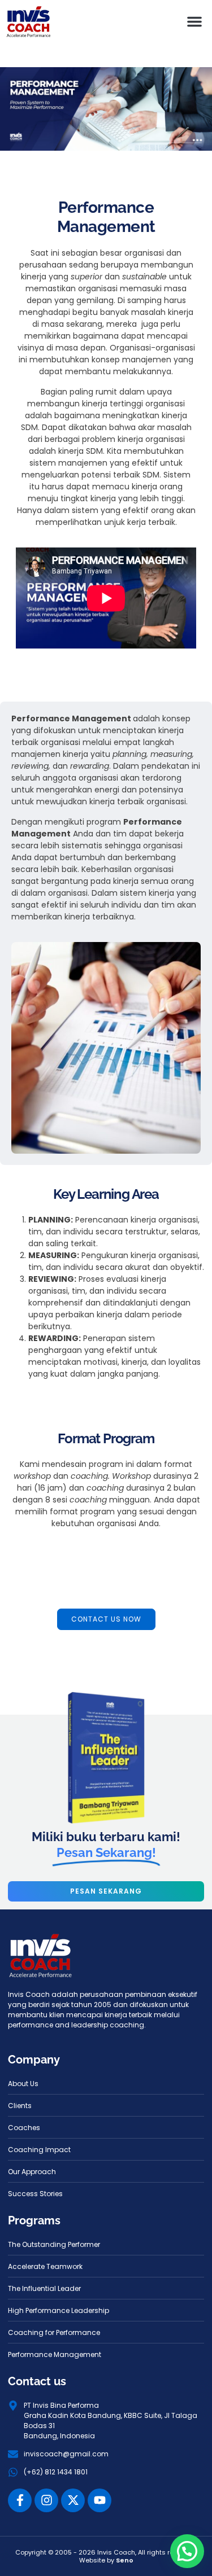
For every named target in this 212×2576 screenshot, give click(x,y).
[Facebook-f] (20, 2500)
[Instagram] (46, 2500)
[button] (194, 21)
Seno (125, 2560)
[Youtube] (99, 2500)
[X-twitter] (73, 2500)
